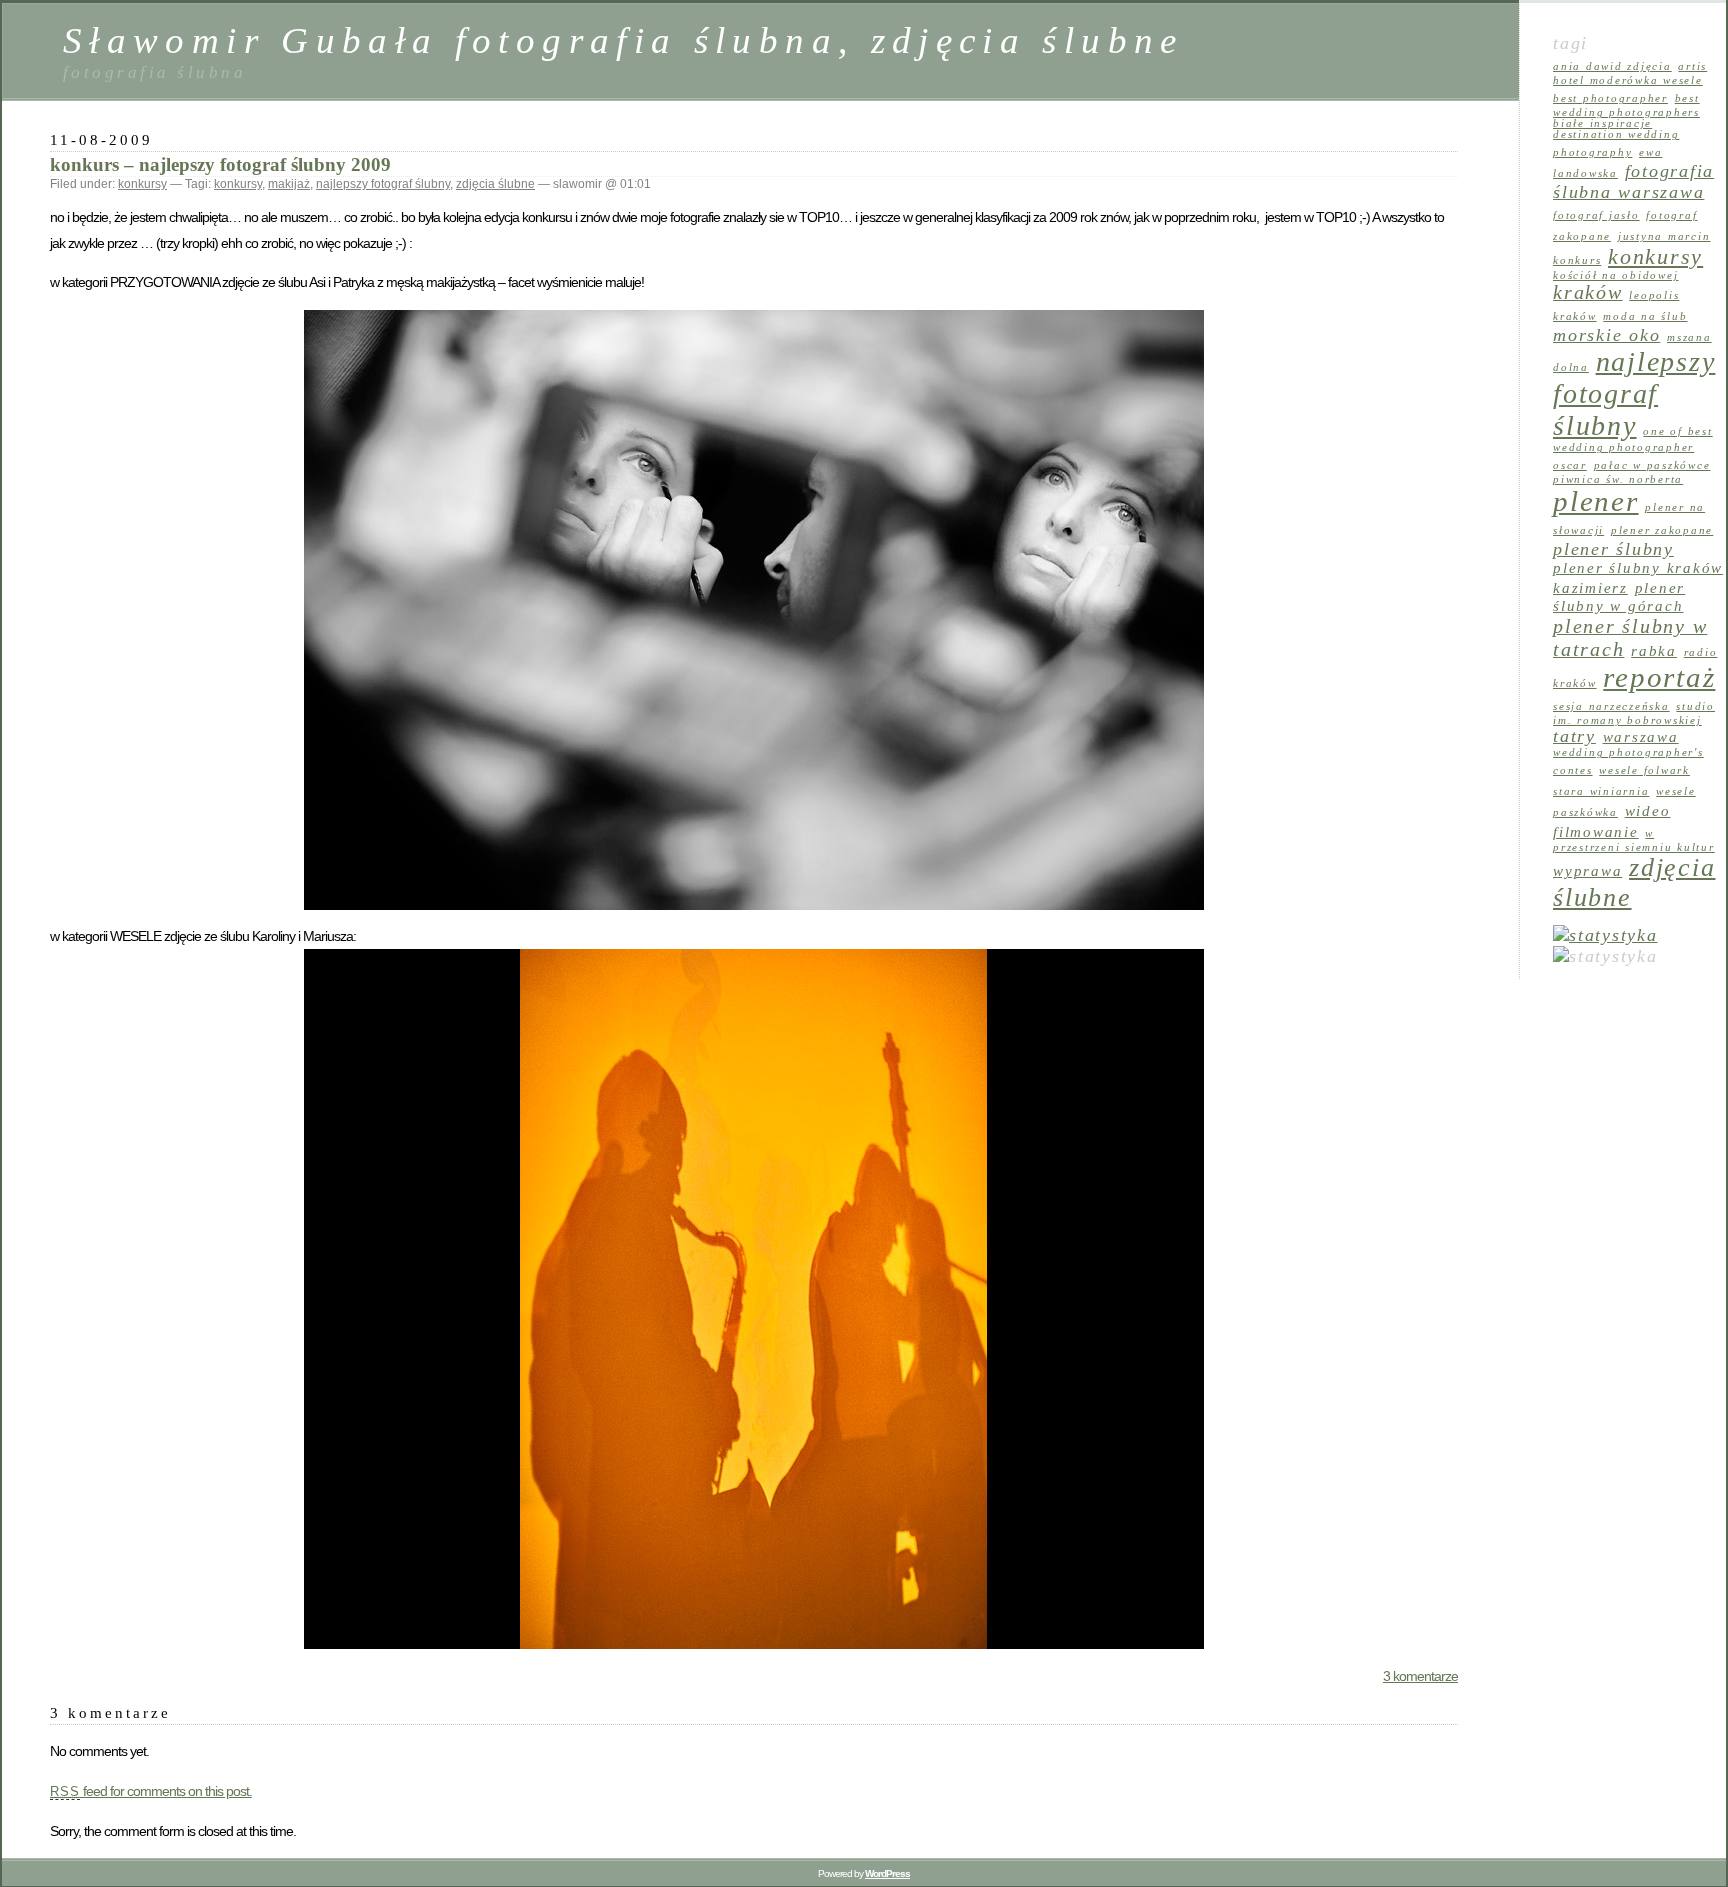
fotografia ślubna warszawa (1633, 181)
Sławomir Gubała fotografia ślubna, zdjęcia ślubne (623, 40)
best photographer (1610, 98)
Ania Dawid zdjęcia (1612, 66)
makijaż (289, 184)
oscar (1570, 465)
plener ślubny (1613, 549)
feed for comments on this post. (151, 1791)
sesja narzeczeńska (1611, 706)
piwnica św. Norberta (1618, 479)
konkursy (142, 184)
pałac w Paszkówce (1652, 465)
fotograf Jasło (1596, 215)
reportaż (1659, 677)
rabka (1654, 651)
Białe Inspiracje (1602, 123)
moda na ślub (1645, 316)
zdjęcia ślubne (495, 184)
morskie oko (1606, 335)
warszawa (1641, 737)
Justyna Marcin (1664, 236)
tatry (1574, 736)
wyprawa (1587, 871)
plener (1596, 501)
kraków (1588, 292)
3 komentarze (1420, 1676)
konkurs (1577, 260)
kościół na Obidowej (1615, 275)
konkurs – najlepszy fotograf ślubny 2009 (220, 164)
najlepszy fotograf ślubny (383, 184)
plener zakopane (1662, 530)
